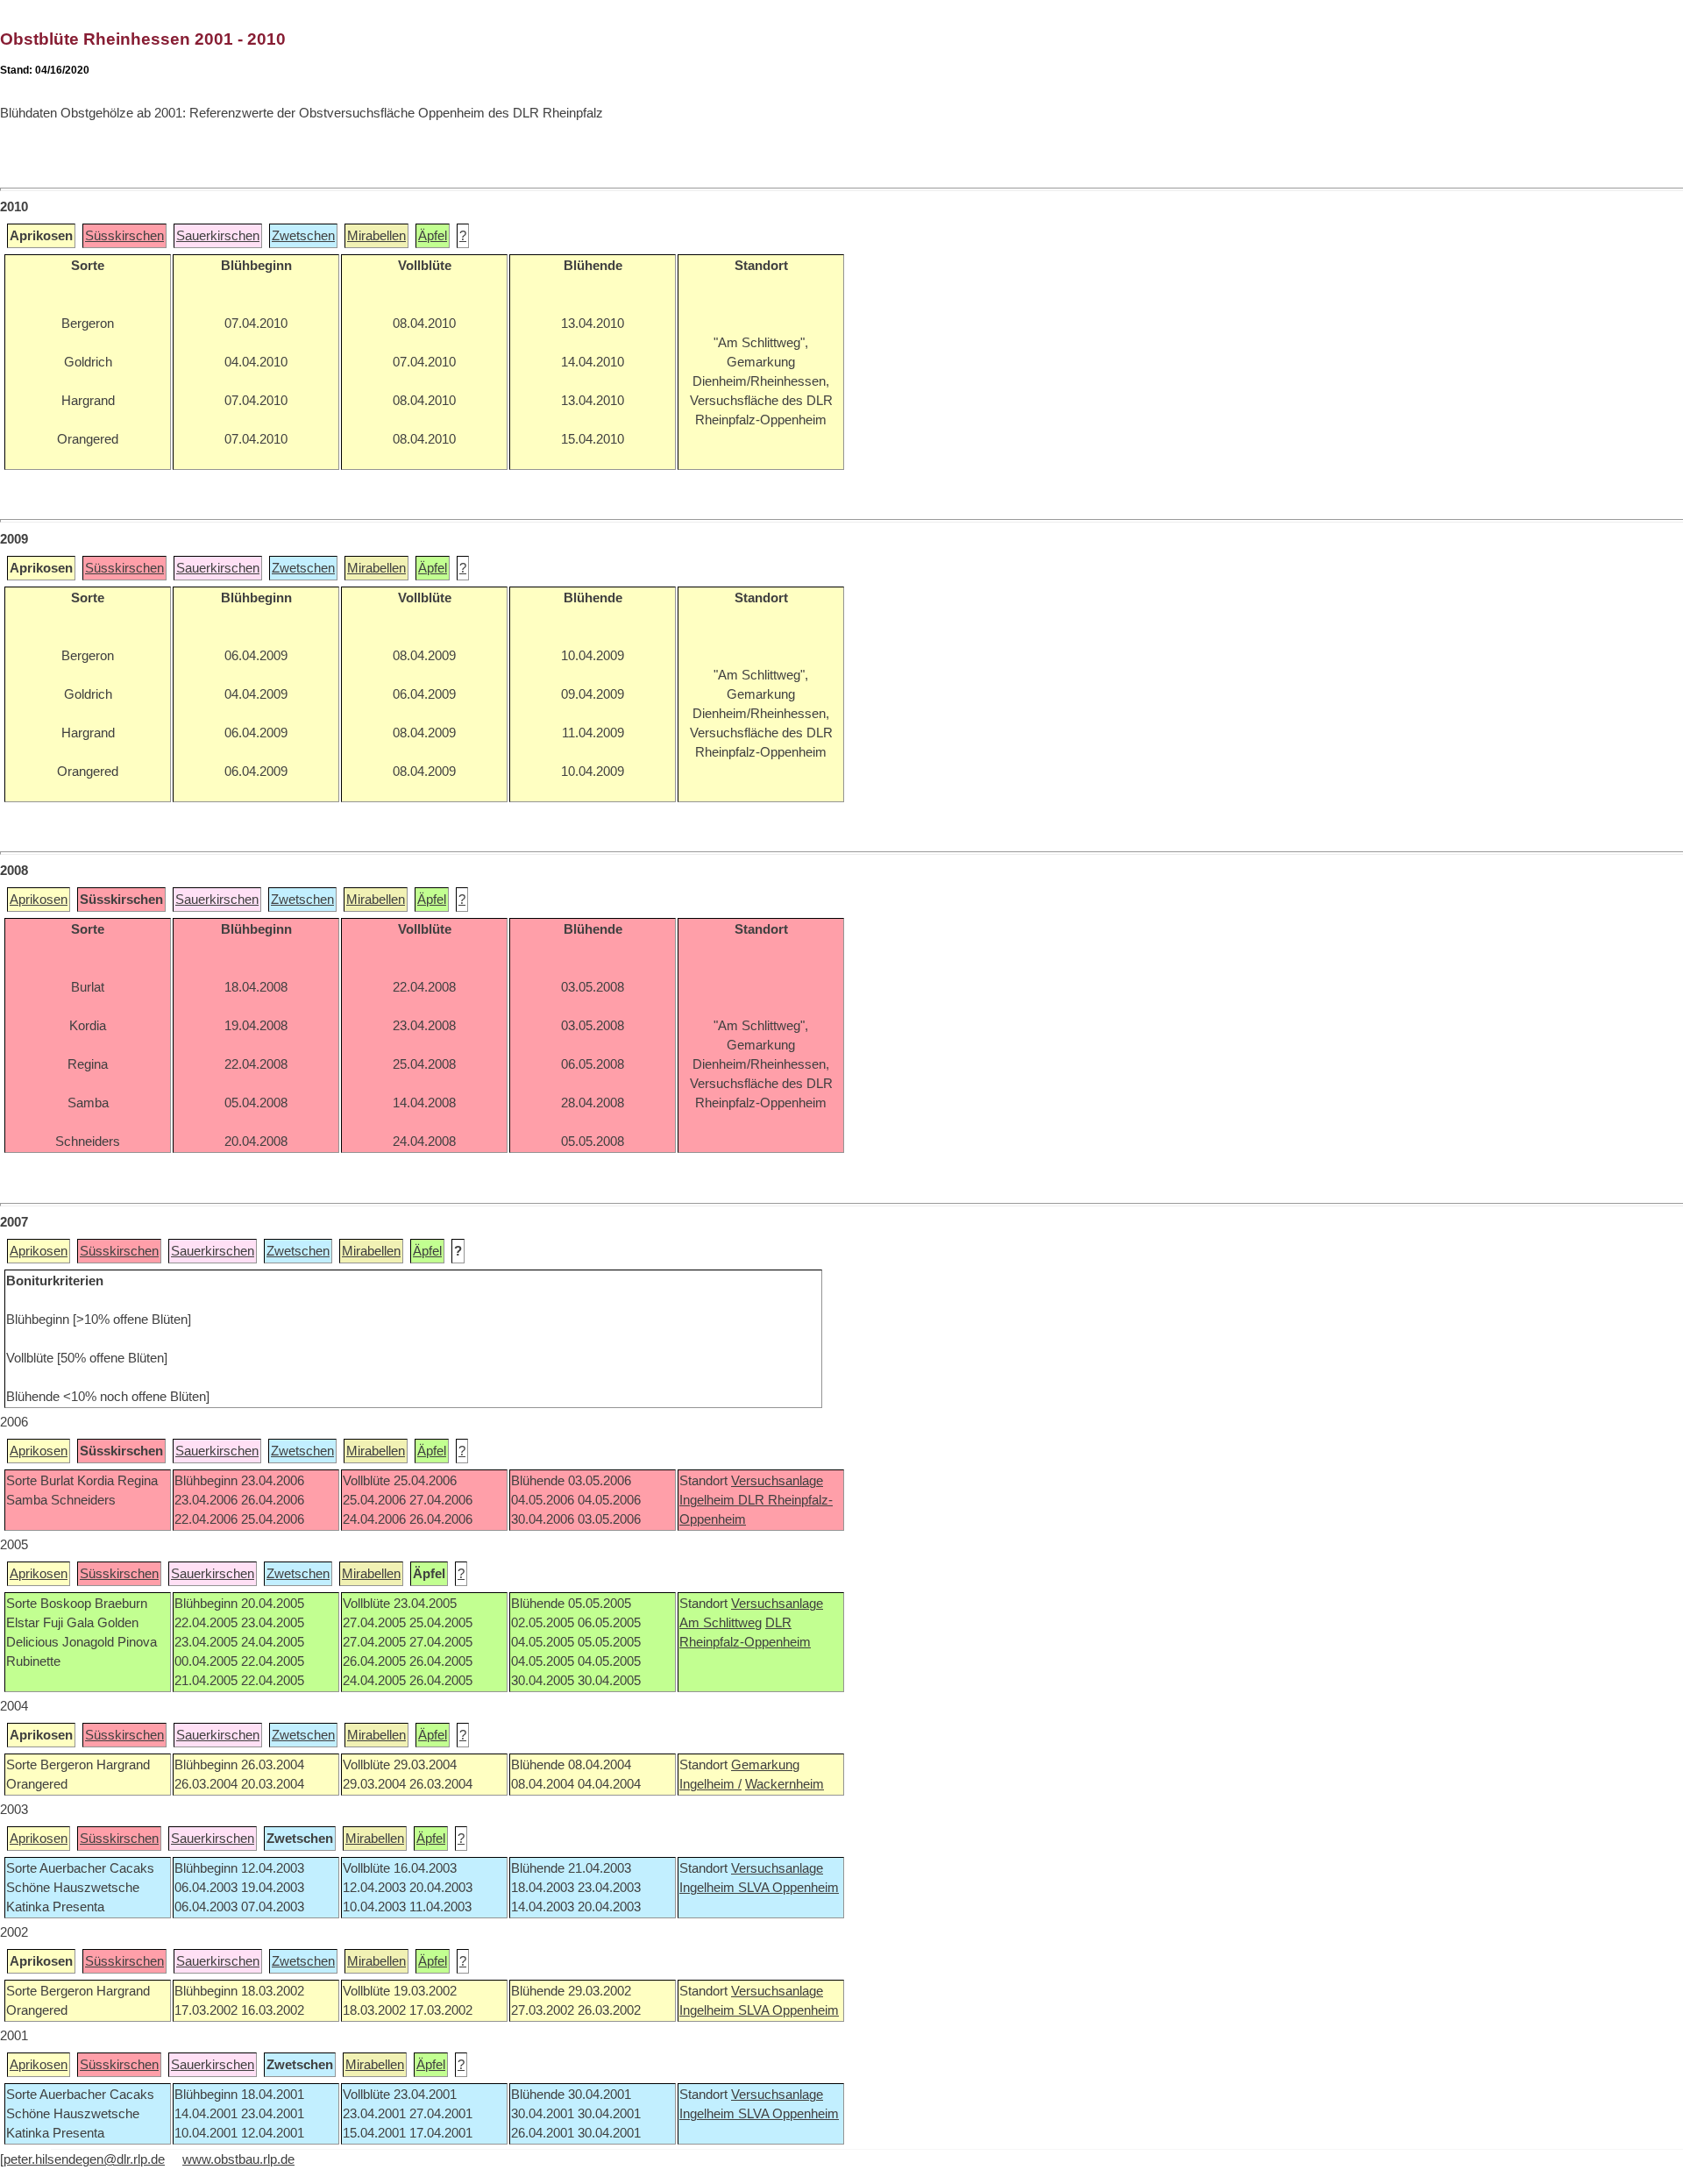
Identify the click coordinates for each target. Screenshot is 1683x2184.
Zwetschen (303, 236)
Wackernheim (785, 1784)
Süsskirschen (124, 236)
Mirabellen (376, 236)
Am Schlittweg (721, 1623)
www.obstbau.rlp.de (238, 2159)
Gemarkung (765, 1765)
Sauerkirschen (218, 236)
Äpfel (433, 236)
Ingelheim (709, 1500)
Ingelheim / (710, 1784)
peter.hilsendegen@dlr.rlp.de (84, 2159)
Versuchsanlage (777, 1481)
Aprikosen (39, 900)
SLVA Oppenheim (788, 1888)
